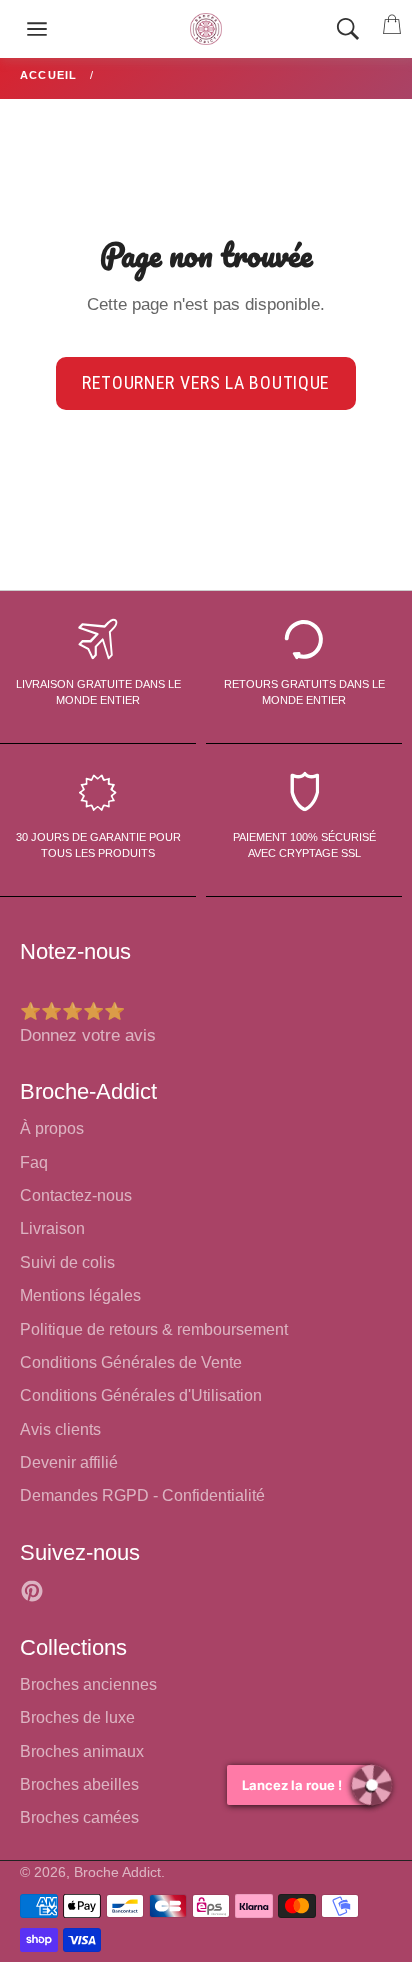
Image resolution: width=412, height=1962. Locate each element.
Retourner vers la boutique (206, 382)
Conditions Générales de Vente (131, 1362)
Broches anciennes (88, 1684)
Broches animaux (82, 1751)
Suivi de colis (67, 1262)
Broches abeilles (79, 1784)
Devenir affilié (69, 1462)
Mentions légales (80, 1295)
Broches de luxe (77, 1717)
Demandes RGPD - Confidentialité (142, 1495)
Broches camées (79, 1817)
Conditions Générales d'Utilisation (141, 1395)
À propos (52, 1128)
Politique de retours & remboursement (154, 1329)
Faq (34, 1162)
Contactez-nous (76, 1195)
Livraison (52, 1228)
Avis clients (60, 1429)
